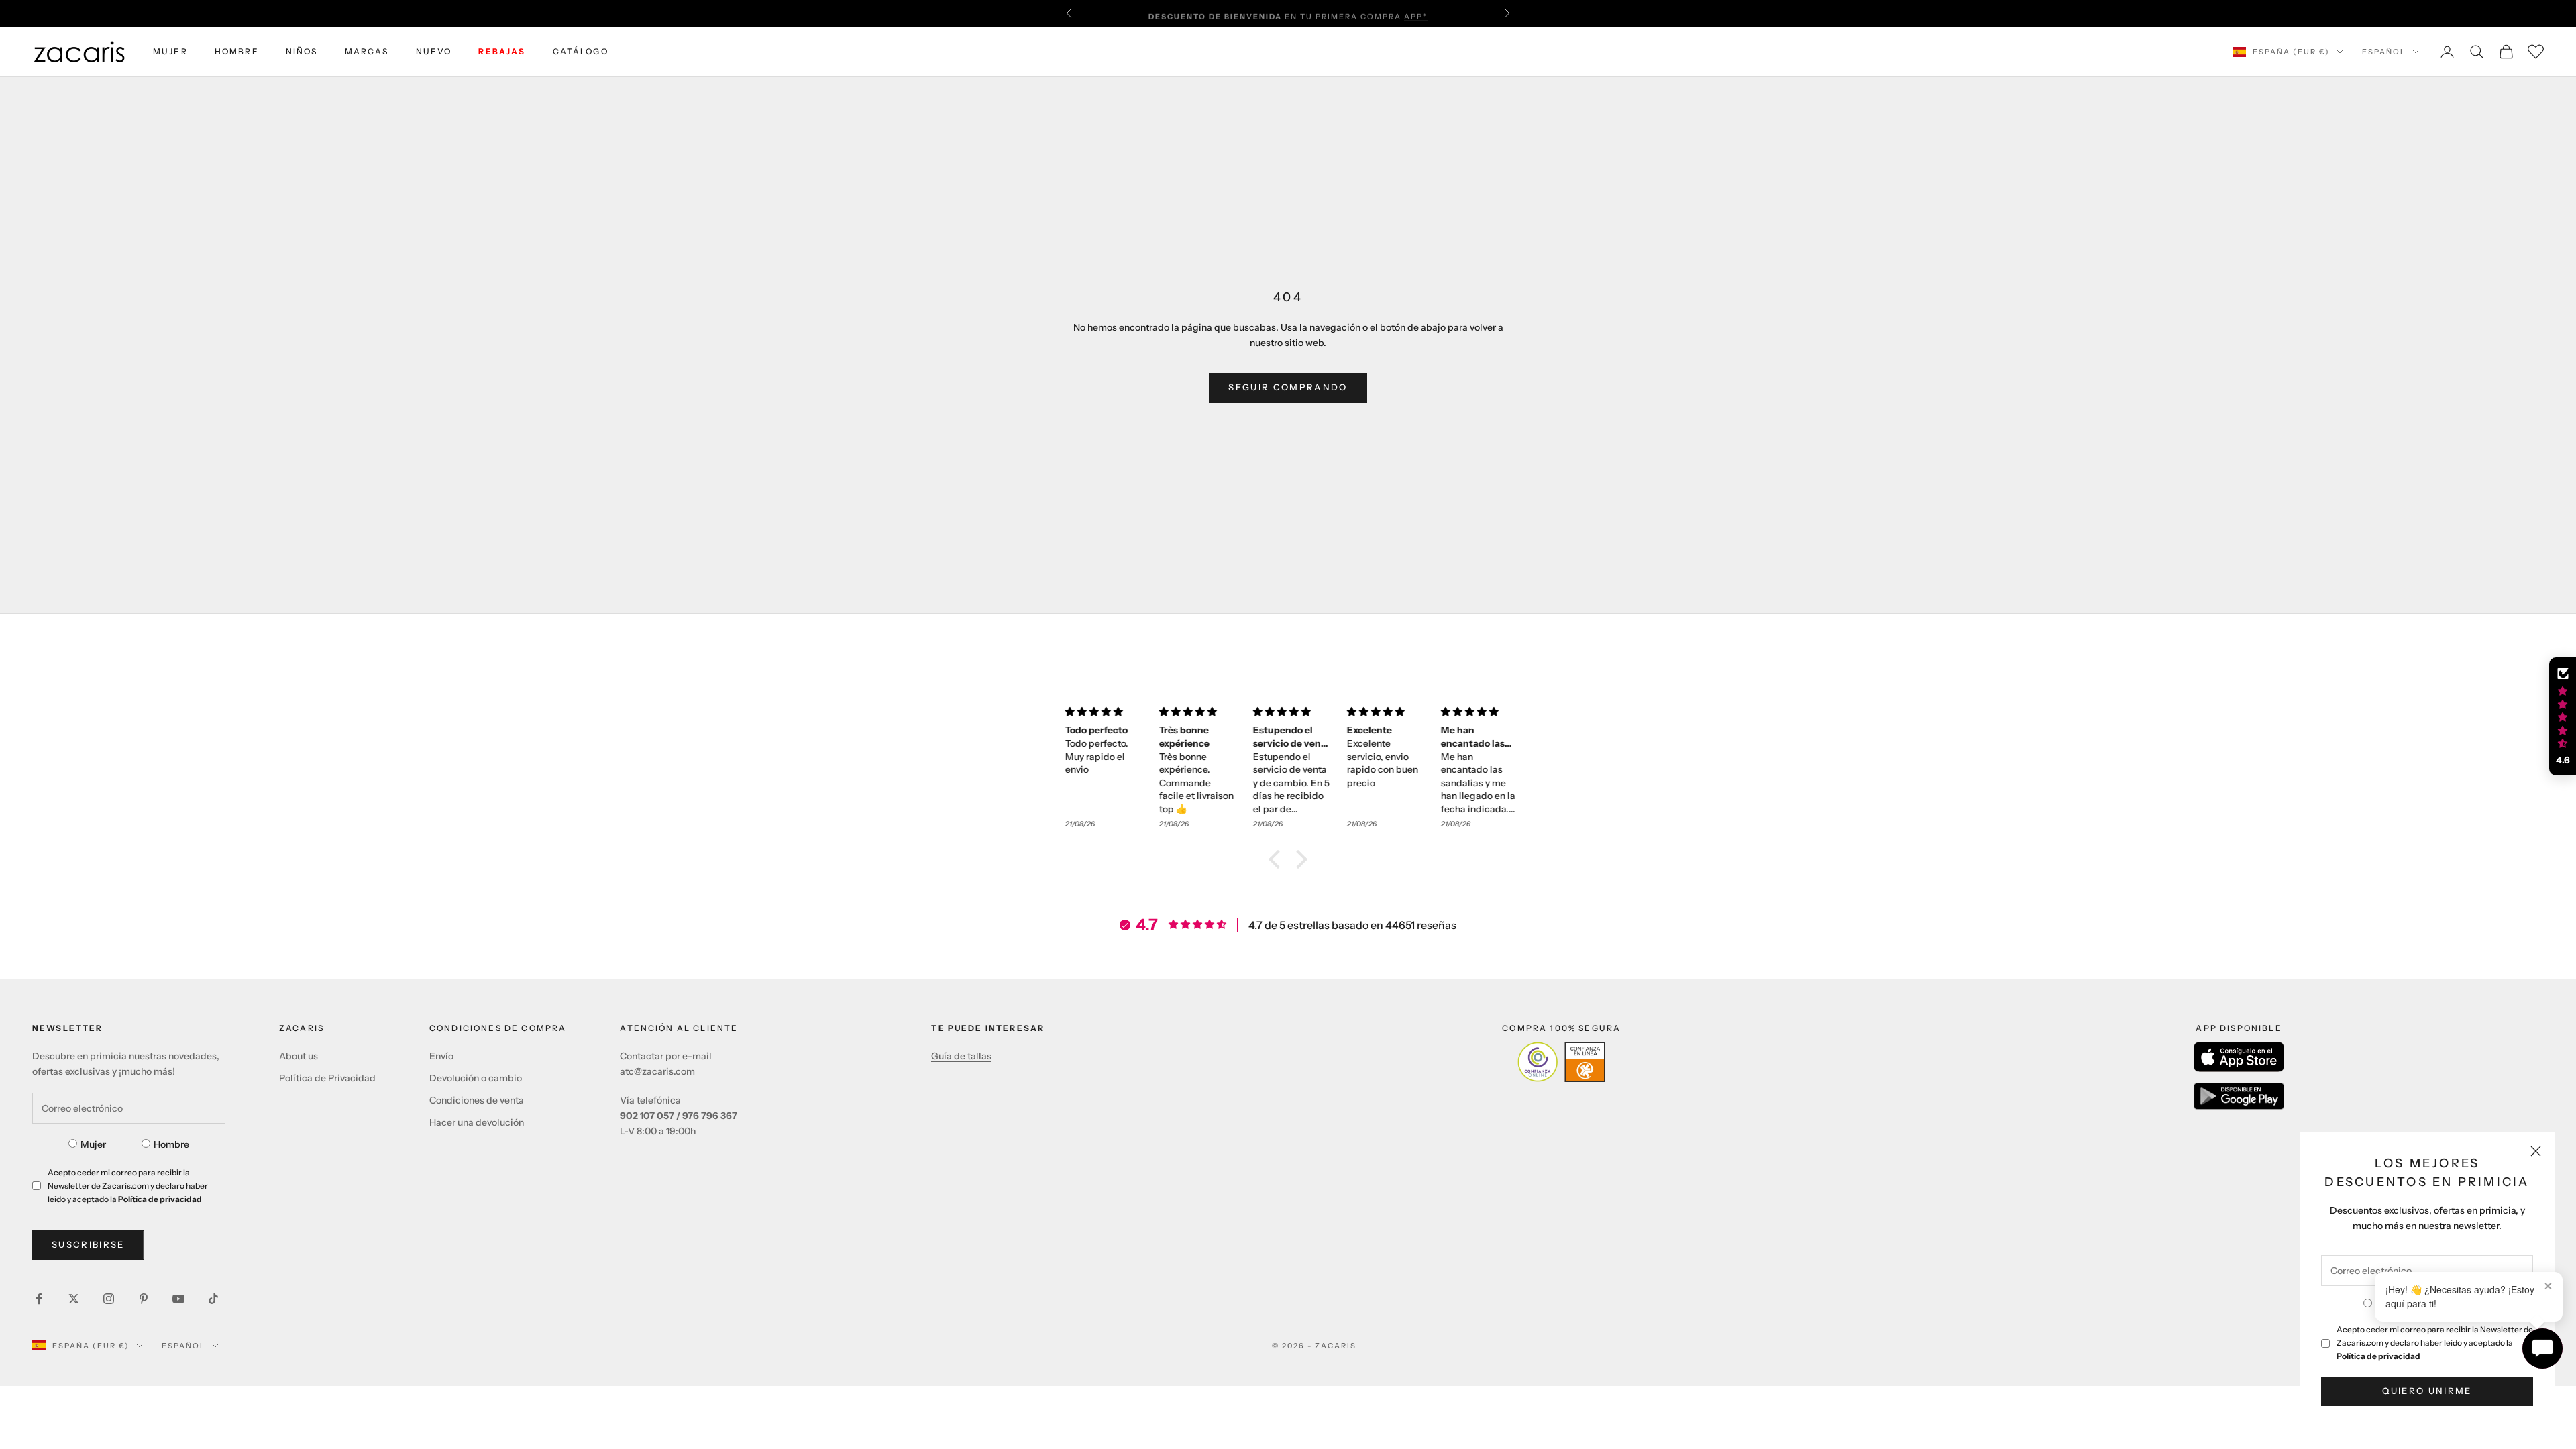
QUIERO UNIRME (2427, 1391)
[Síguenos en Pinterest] (144, 1299)
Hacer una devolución (477, 1122)
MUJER (170, 51)
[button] (1278, 859)
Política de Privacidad (327, 1078)
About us (299, 1056)
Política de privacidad (2378, 1356)
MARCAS (367, 51)
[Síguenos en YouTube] (178, 1299)
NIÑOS (302, 51)
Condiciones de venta (477, 1100)
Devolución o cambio (476, 1078)
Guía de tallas (961, 1056)
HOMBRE (237, 51)
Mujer (93, 1144)
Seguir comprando (1288, 387)
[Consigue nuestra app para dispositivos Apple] (2239, 1057)
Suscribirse (88, 1244)
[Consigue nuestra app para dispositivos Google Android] (2239, 1096)
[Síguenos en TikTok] (213, 1299)
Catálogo (581, 51)
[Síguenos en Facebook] (39, 1299)
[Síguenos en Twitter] (74, 1299)
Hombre (171, 1144)
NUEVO (434, 51)
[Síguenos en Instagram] (109, 1299)
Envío (441, 1056)
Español (2384, 52)
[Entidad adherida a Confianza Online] (1561, 1062)
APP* (1416, 13)
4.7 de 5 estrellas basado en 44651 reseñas (1352, 925)
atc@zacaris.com (657, 1071)
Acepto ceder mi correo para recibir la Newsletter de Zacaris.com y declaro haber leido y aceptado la (2435, 1343)
